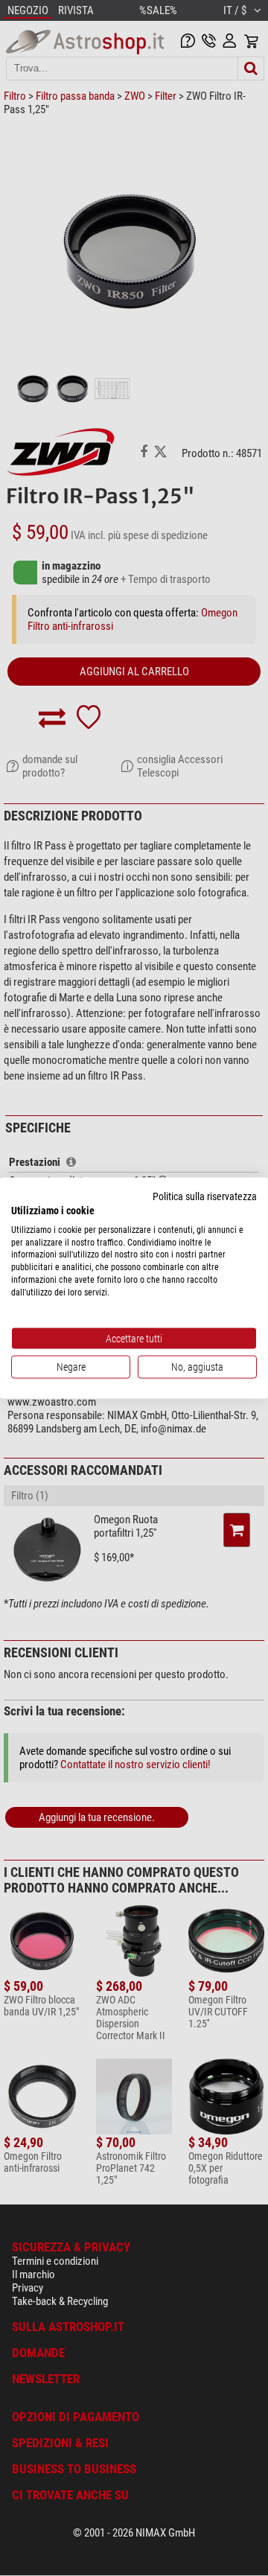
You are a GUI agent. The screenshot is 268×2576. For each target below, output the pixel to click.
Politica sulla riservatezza (205, 1196)
